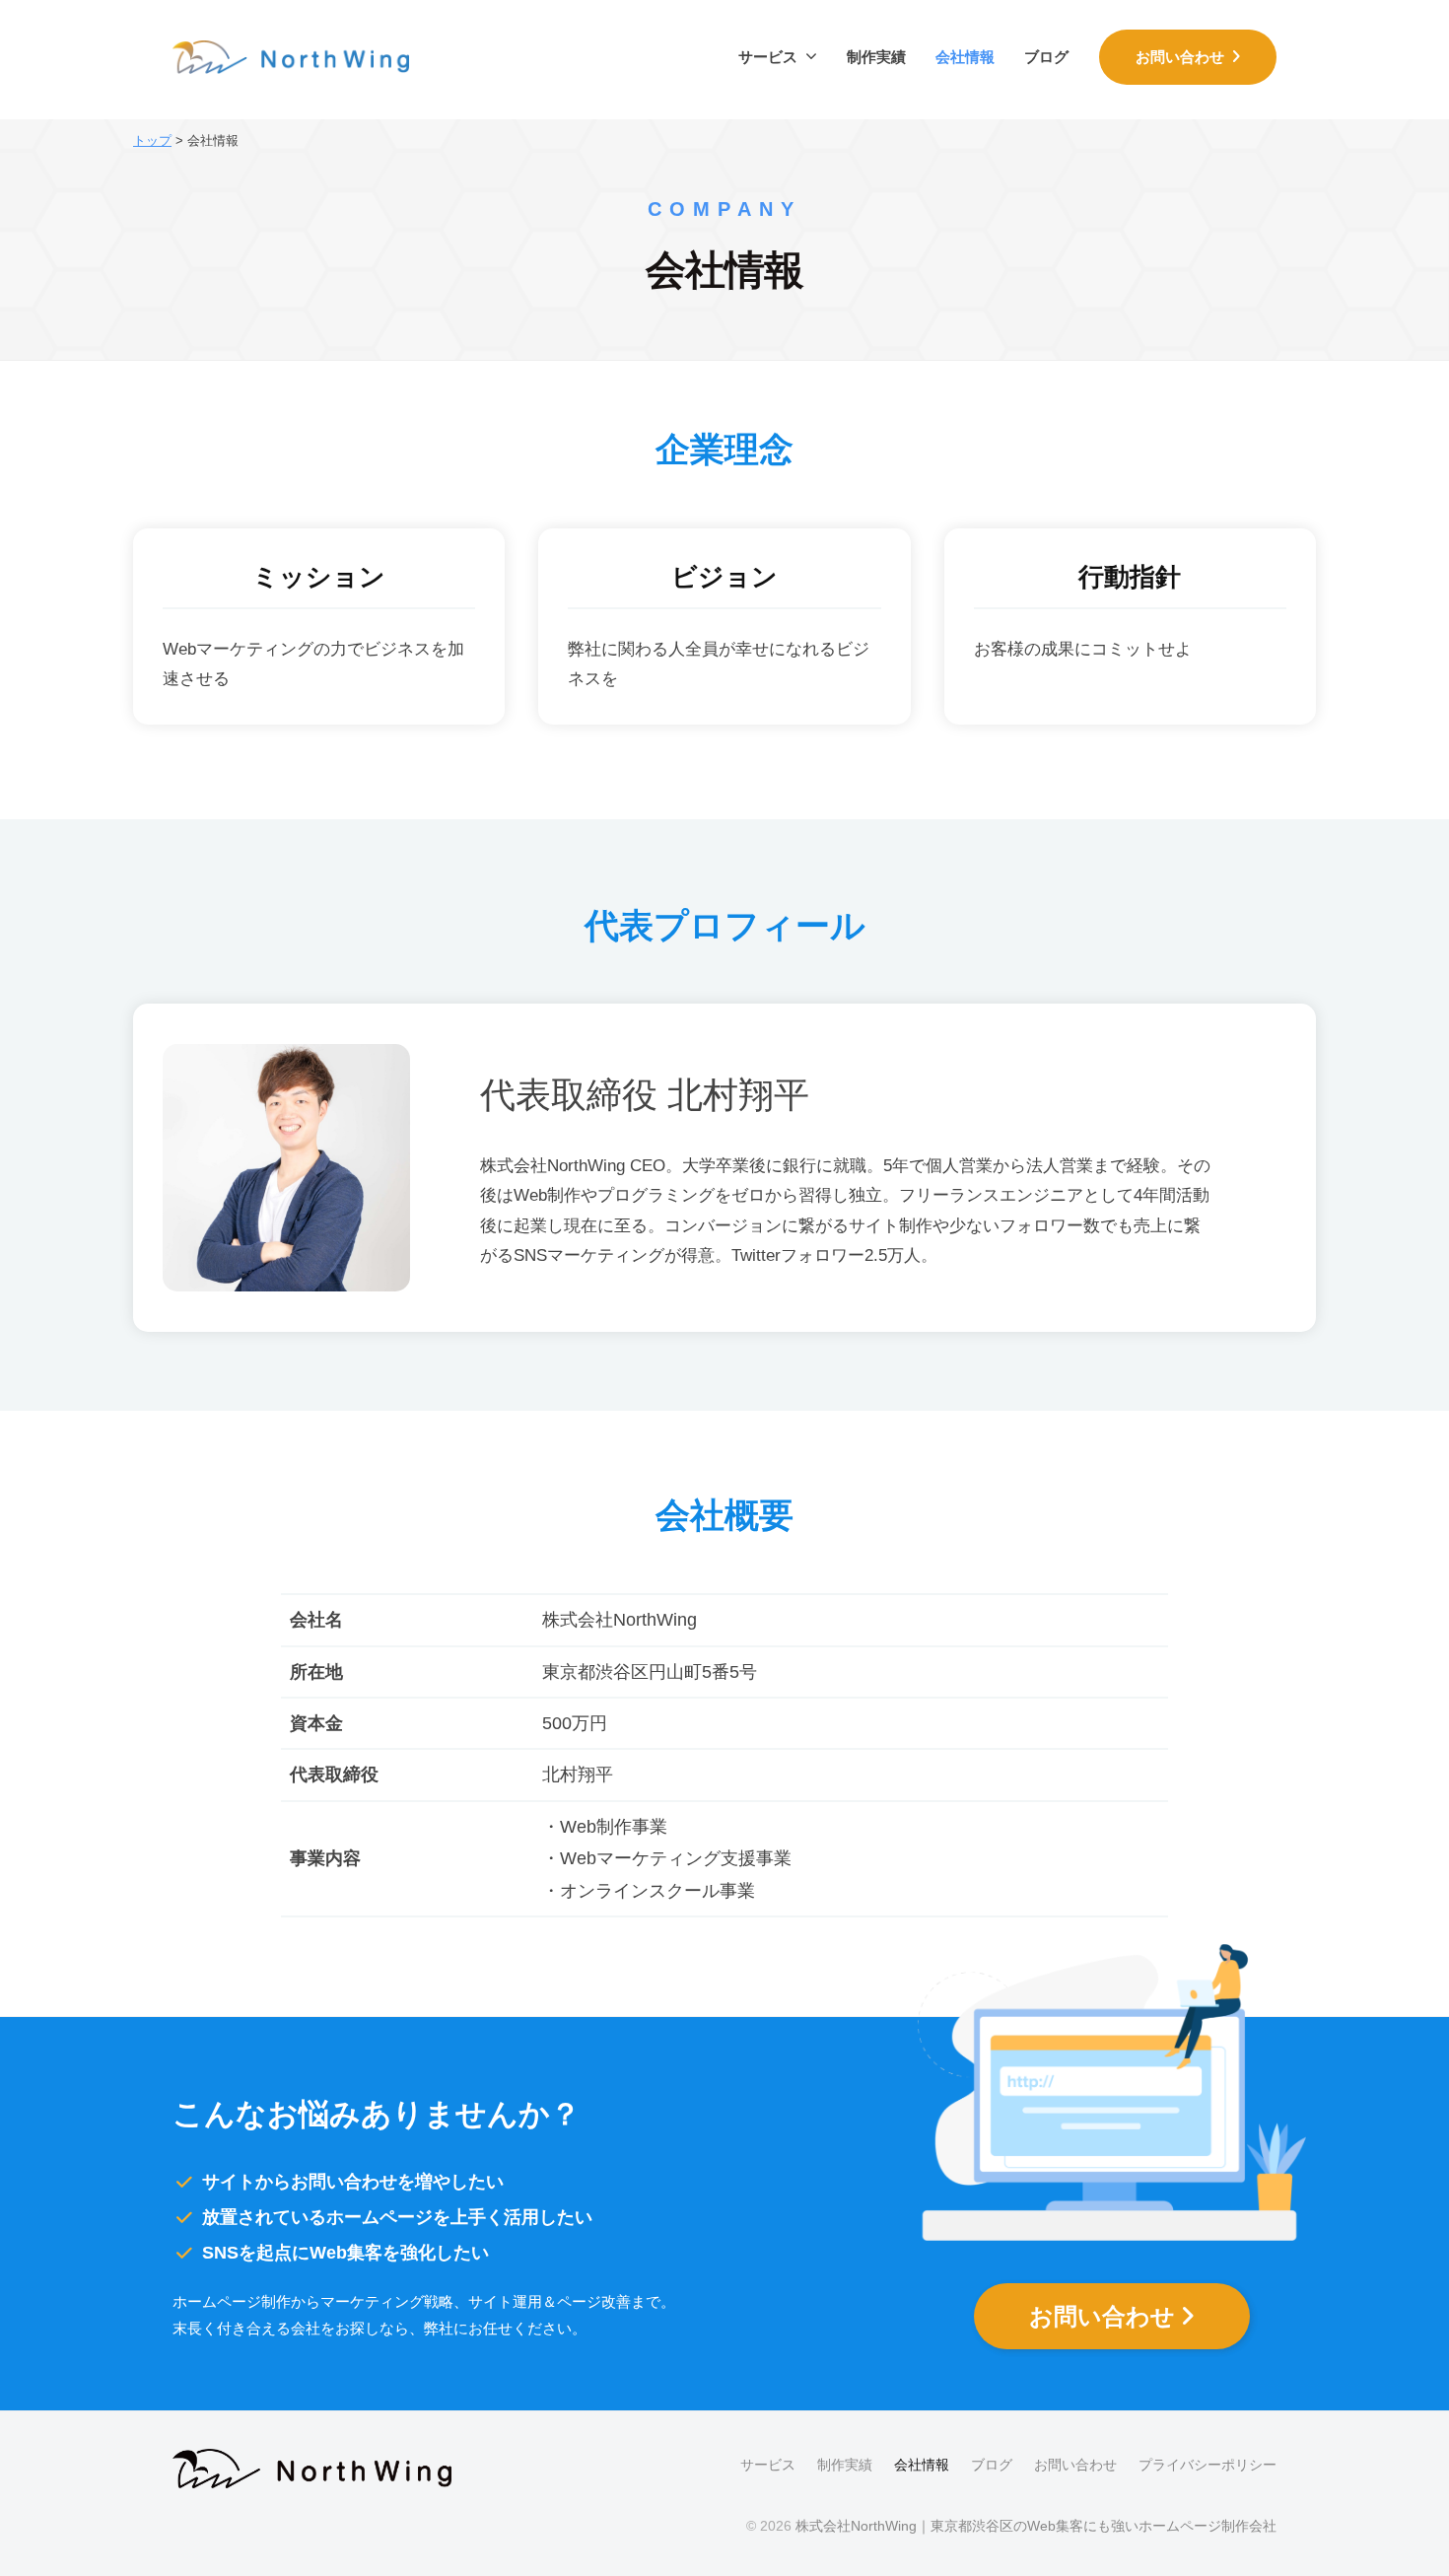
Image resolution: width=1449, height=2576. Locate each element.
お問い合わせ (1184, 57)
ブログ (1046, 57)
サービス (768, 57)
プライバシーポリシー (1207, 2465)
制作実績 (876, 57)
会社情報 (965, 57)
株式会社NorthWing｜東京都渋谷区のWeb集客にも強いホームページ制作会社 (1036, 2526)
